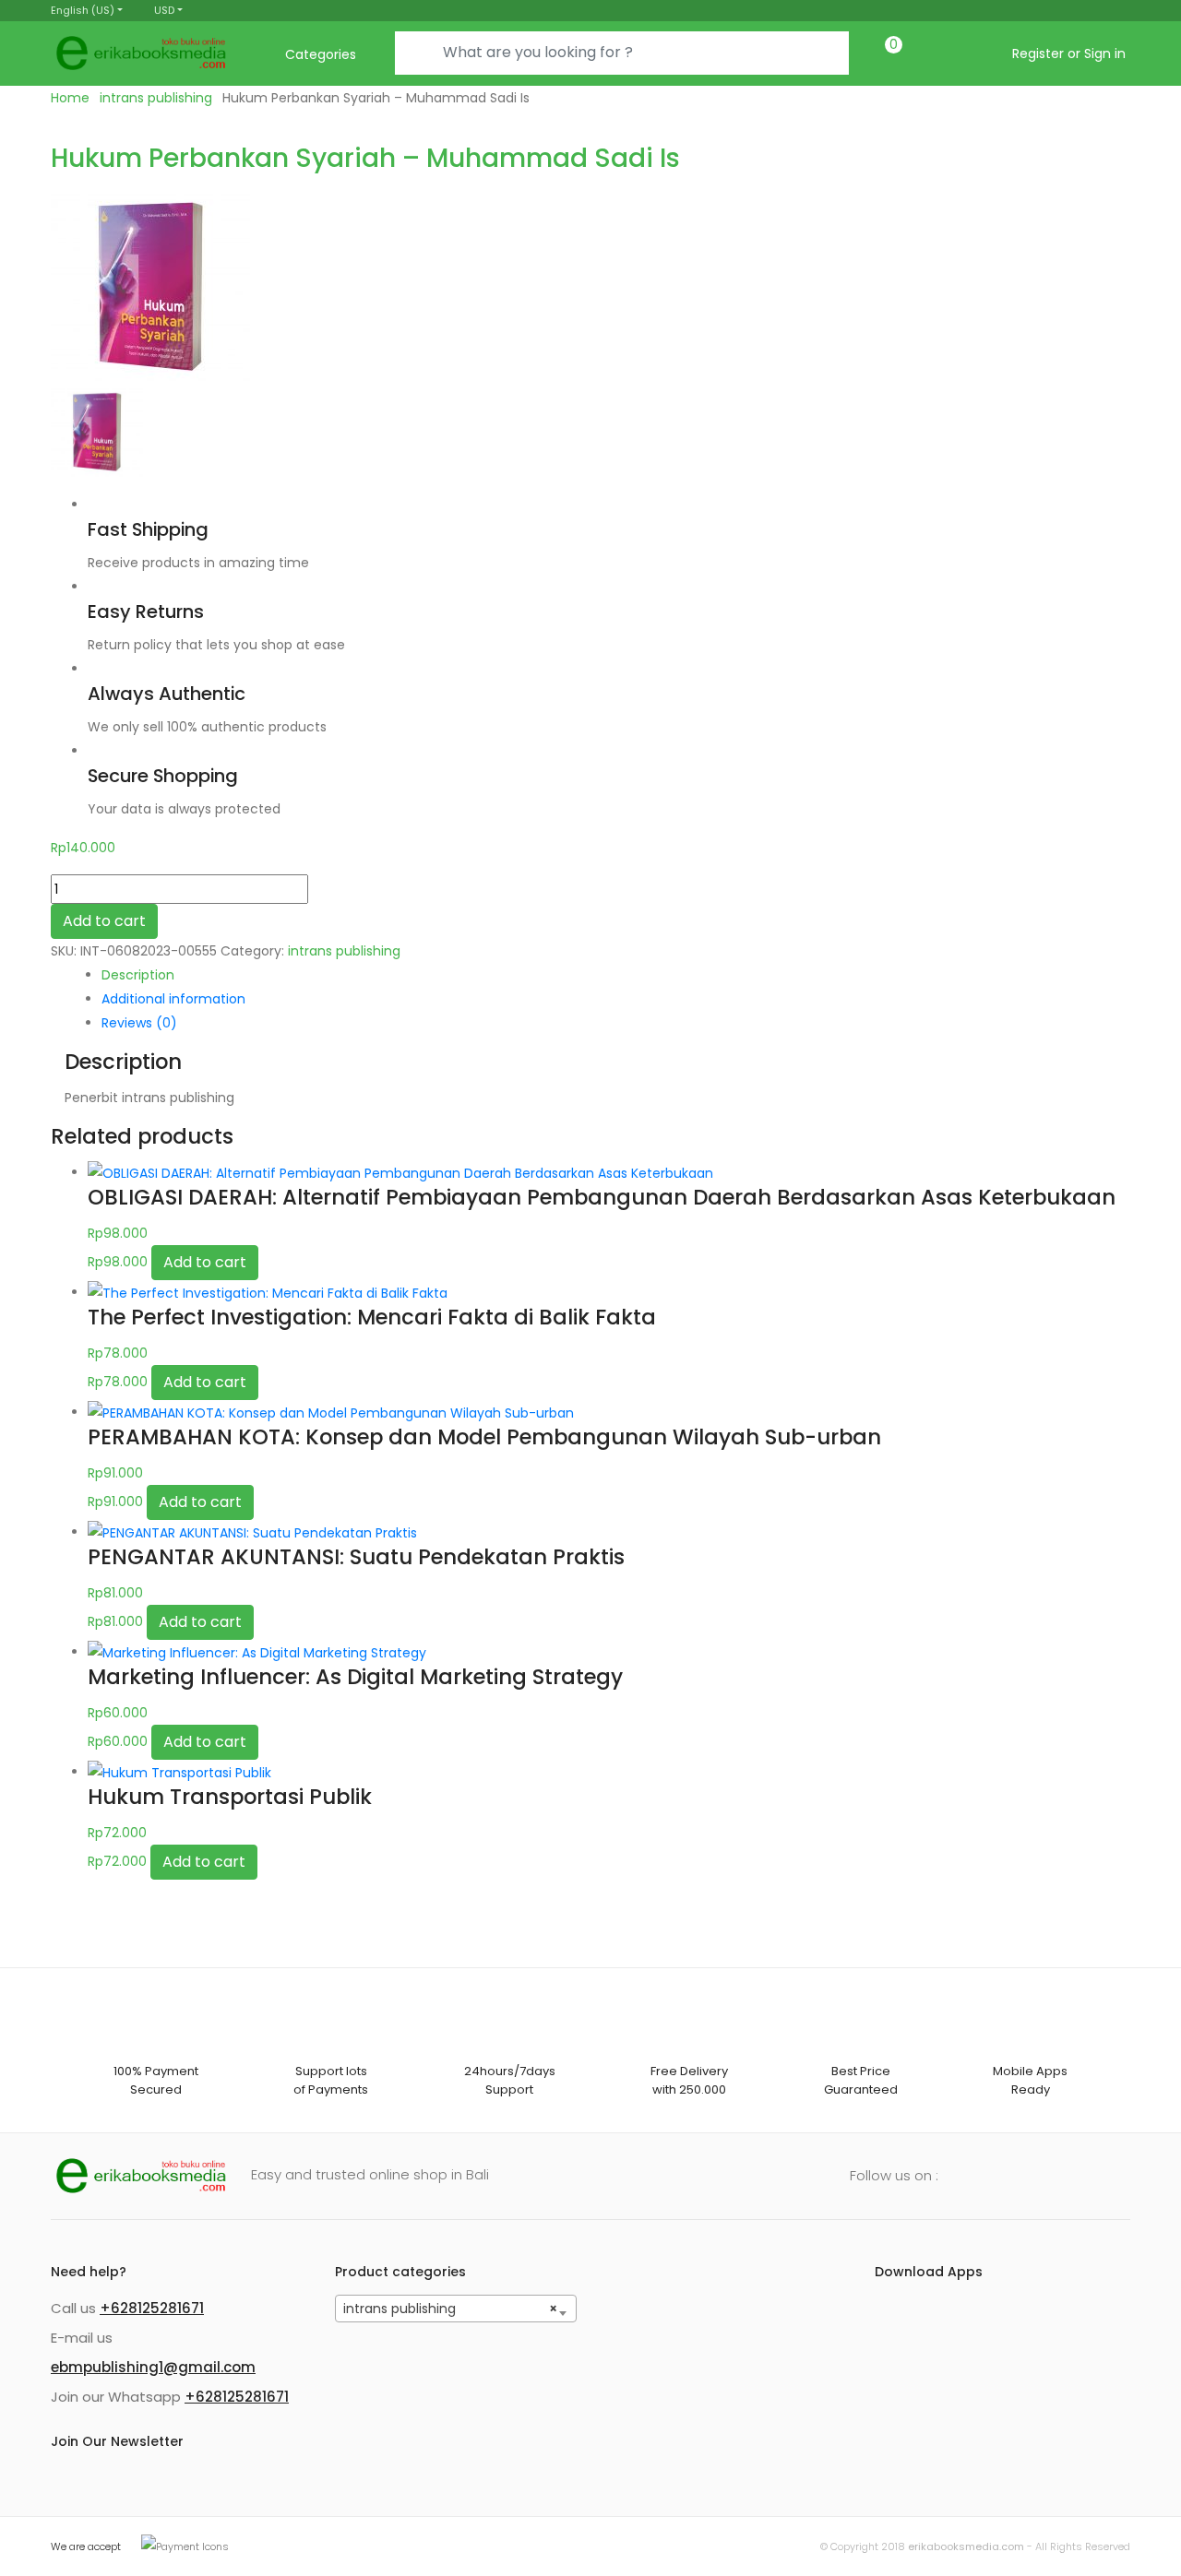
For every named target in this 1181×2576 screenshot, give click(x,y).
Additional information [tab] (173, 999)
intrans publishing (156, 98)
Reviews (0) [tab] (139, 1023)
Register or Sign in (1069, 53)
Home (70, 98)
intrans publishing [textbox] (451, 2309)
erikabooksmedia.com (966, 2546)
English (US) (83, 10)
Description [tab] (138, 975)
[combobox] (456, 2309)
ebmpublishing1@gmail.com (153, 2367)
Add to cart (104, 921)
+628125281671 (152, 2308)
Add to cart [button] (205, 1262)
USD (164, 10)
